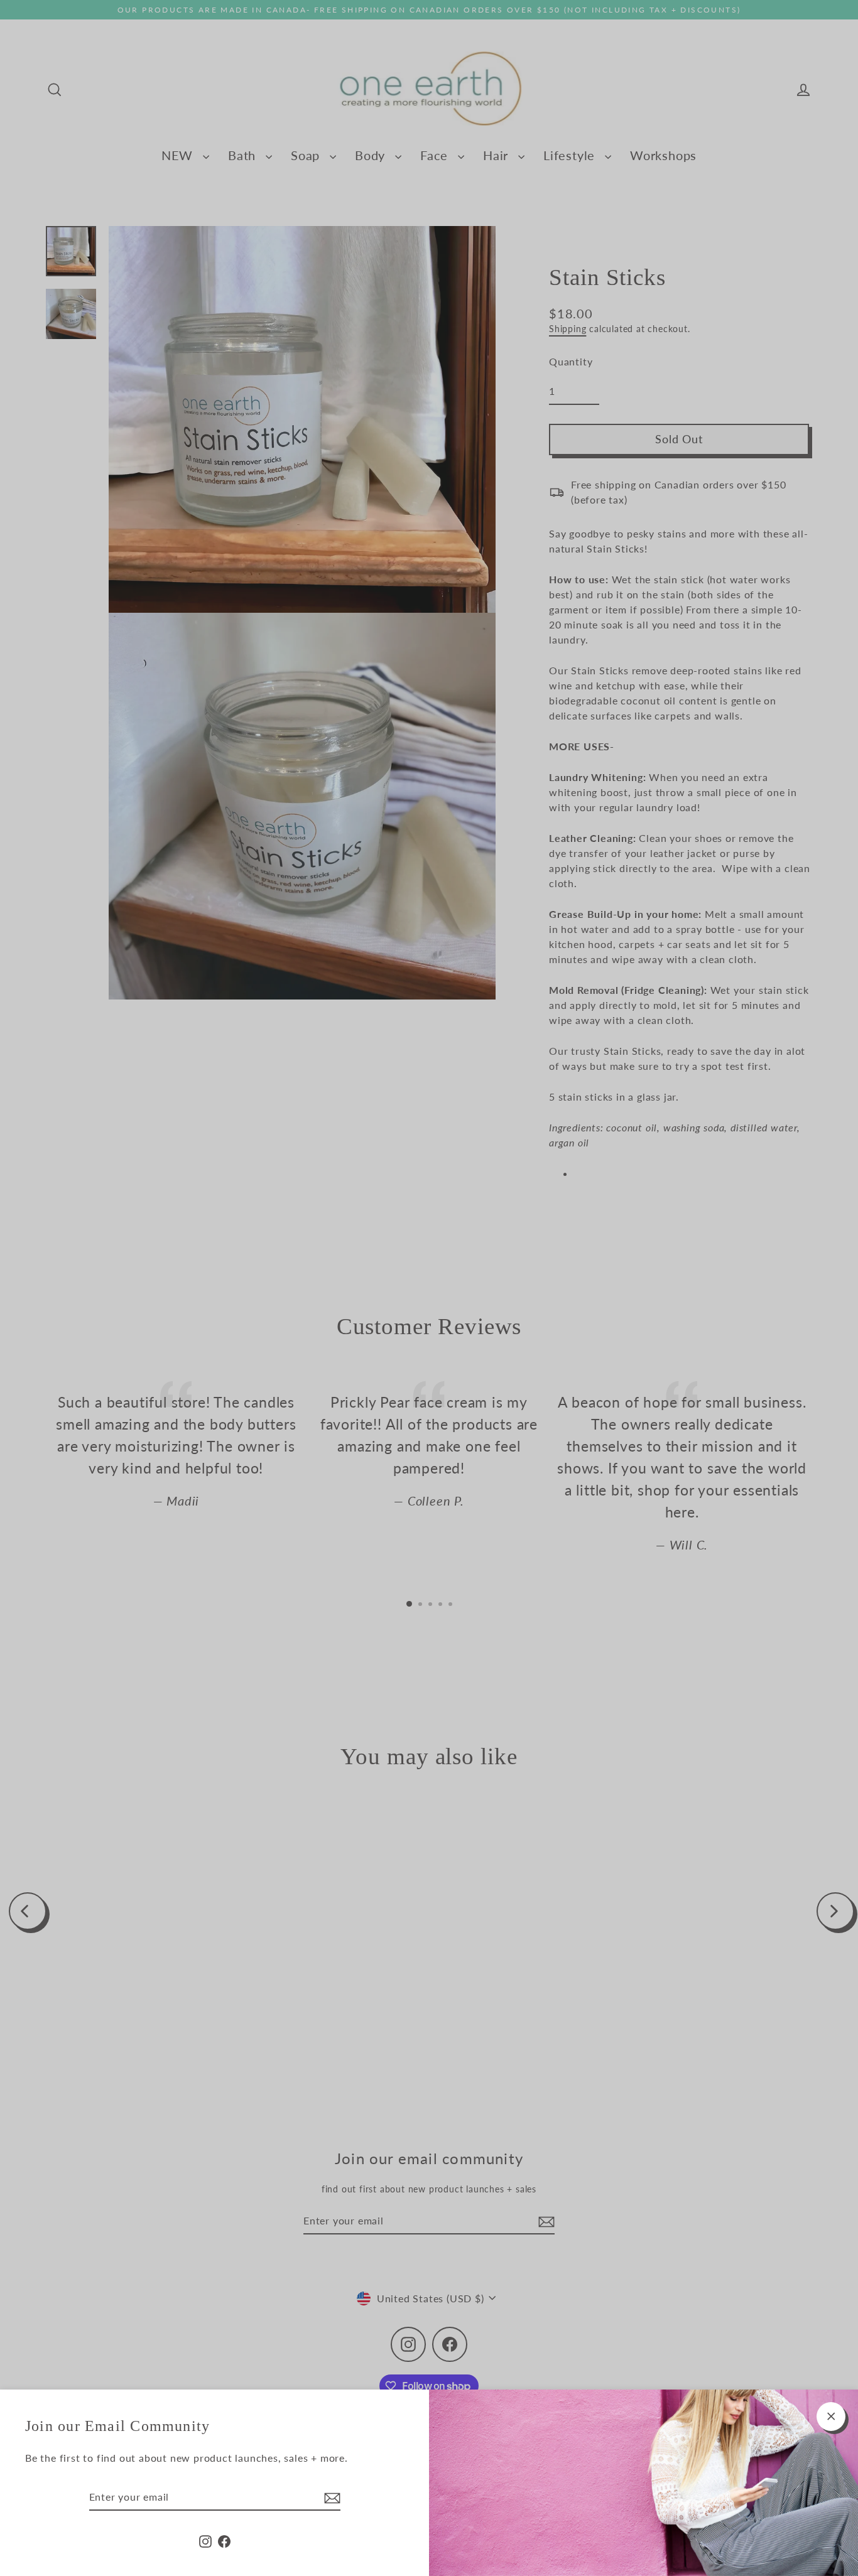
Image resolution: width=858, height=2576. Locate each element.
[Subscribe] (330, 2498)
